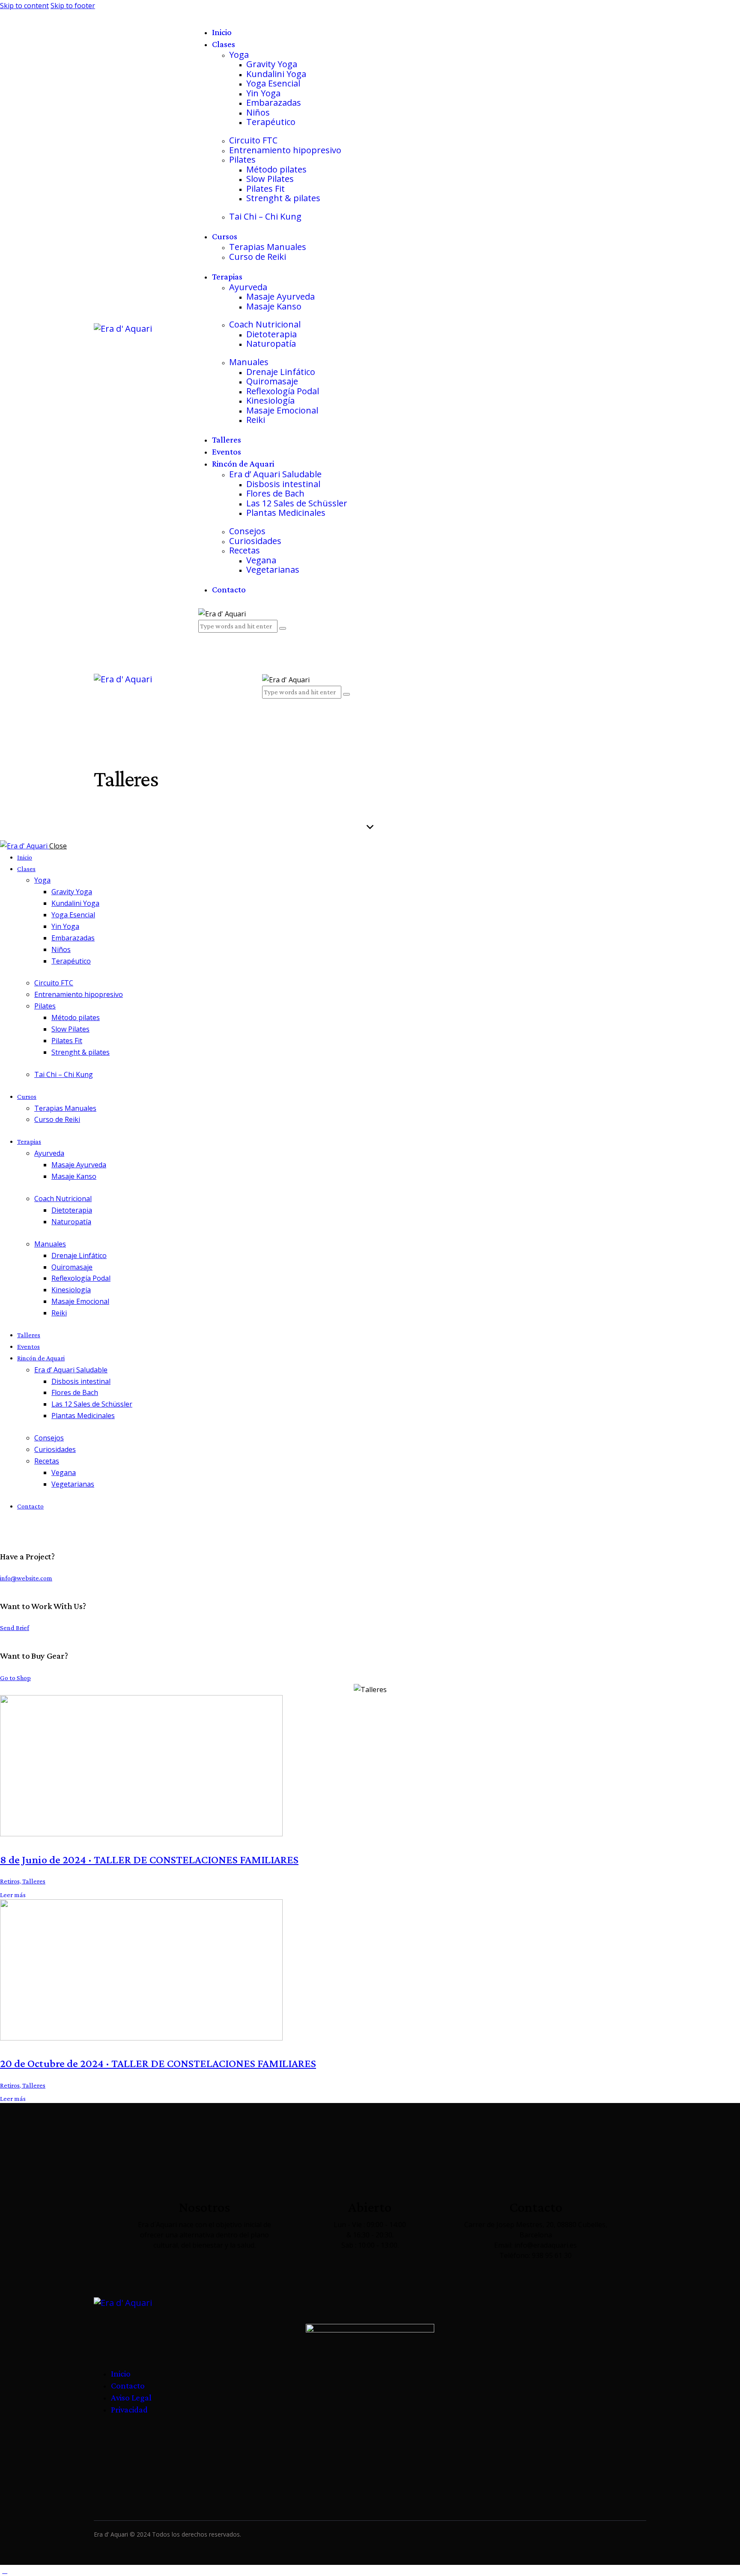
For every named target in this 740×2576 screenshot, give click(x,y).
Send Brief (15, 1628)
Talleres (34, 1881)
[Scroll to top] (5, 2570)
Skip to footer (73, 6)
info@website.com (26, 1578)
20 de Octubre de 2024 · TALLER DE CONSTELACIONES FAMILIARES (158, 2063)
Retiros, (11, 1881)
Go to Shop (15, 1678)
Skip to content (24, 6)
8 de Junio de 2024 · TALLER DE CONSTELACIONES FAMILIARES (149, 1859)
